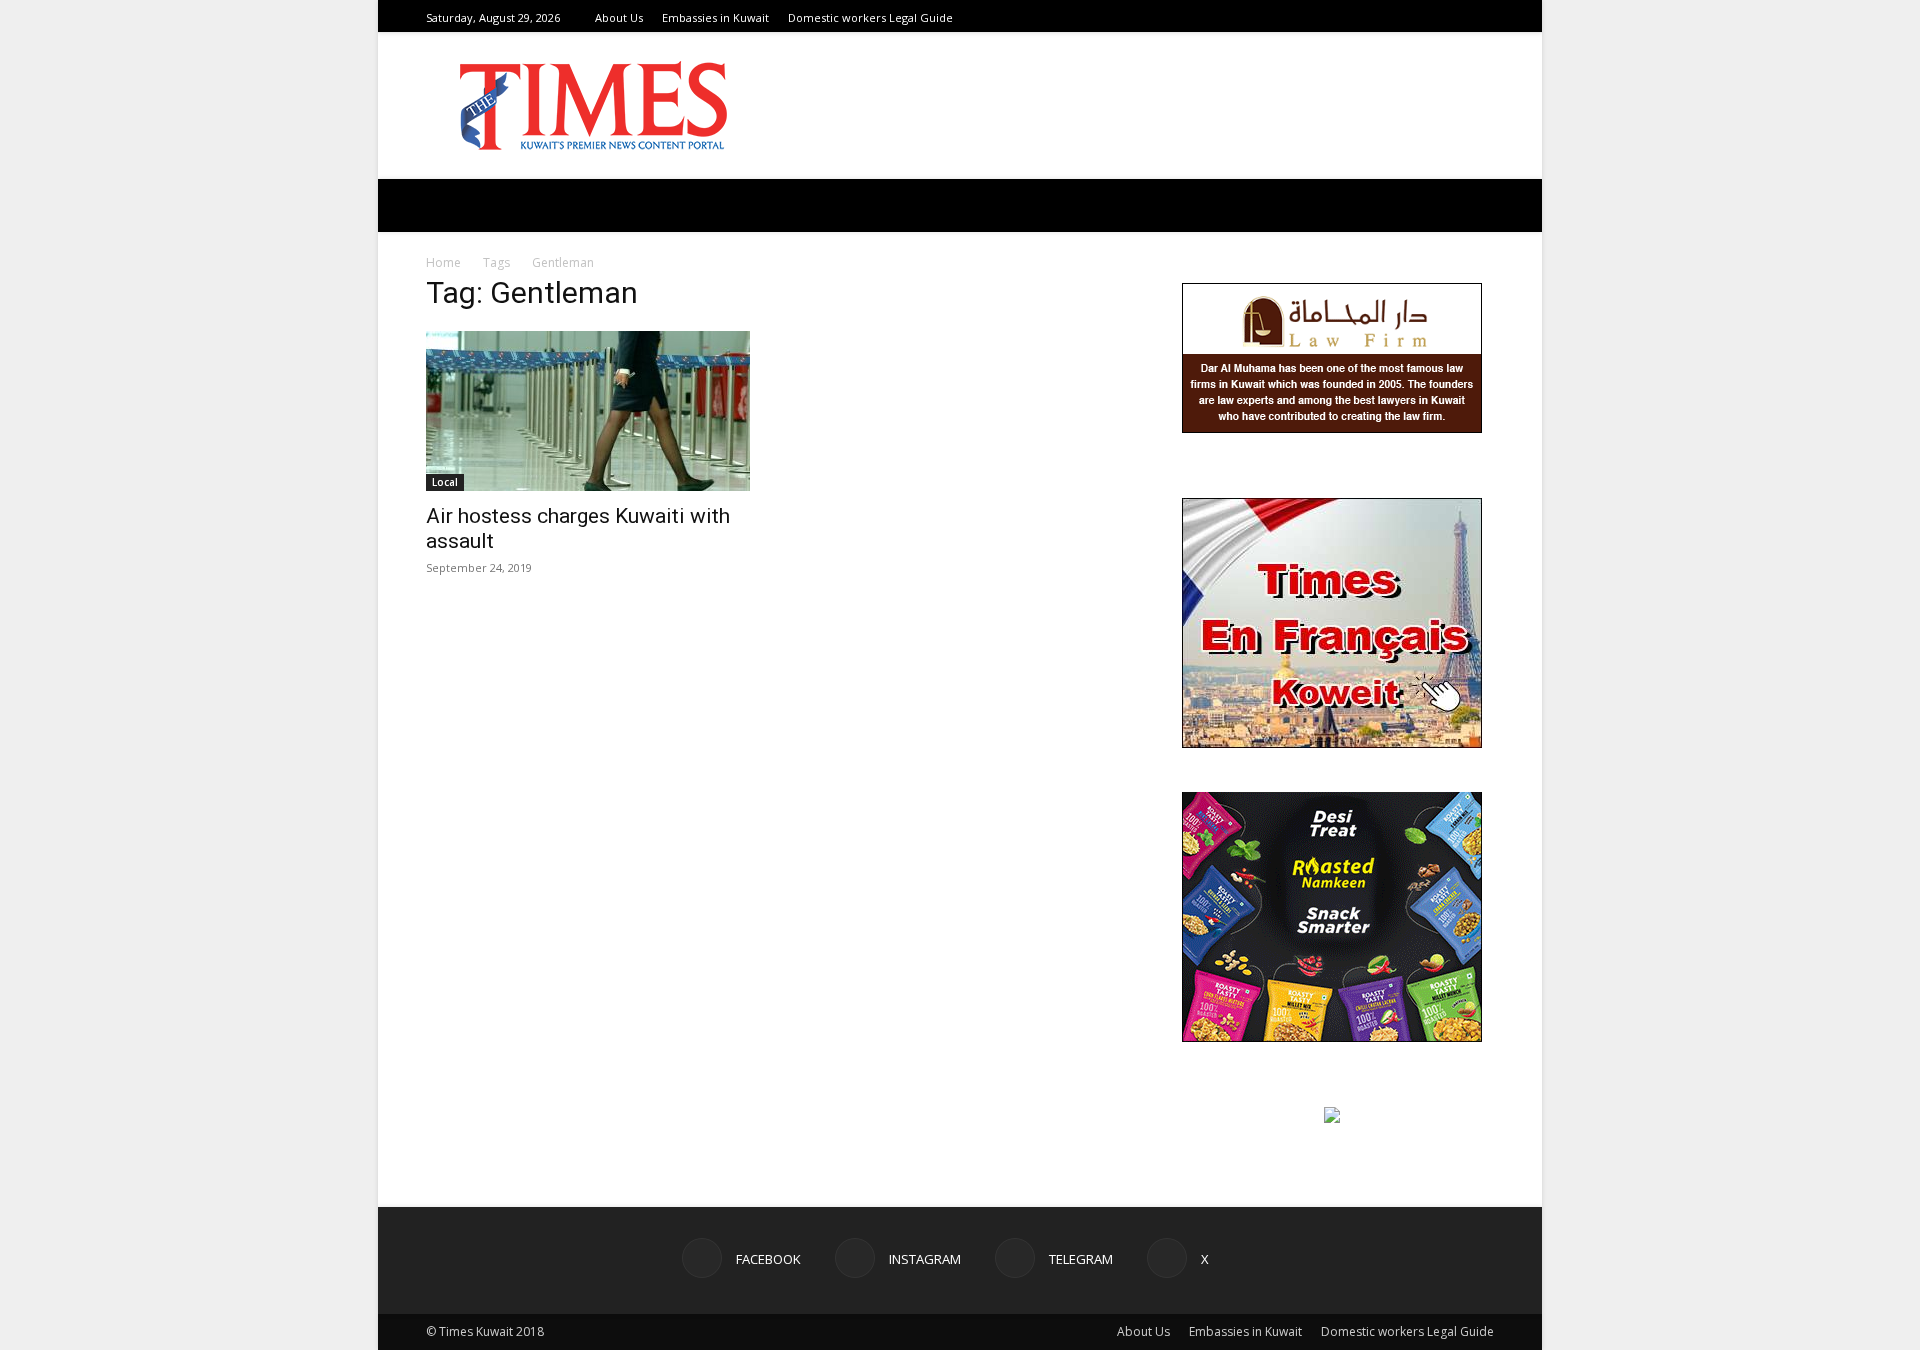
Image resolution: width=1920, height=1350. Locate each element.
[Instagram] (1433, 17)
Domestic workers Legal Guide (870, 17)
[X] (1483, 17)
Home (443, 262)
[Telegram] (1458, 17)
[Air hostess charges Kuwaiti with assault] (588, 411)
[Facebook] (1408, 17)
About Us (619, 17)
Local (445, 482)
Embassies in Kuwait (715, 17)
